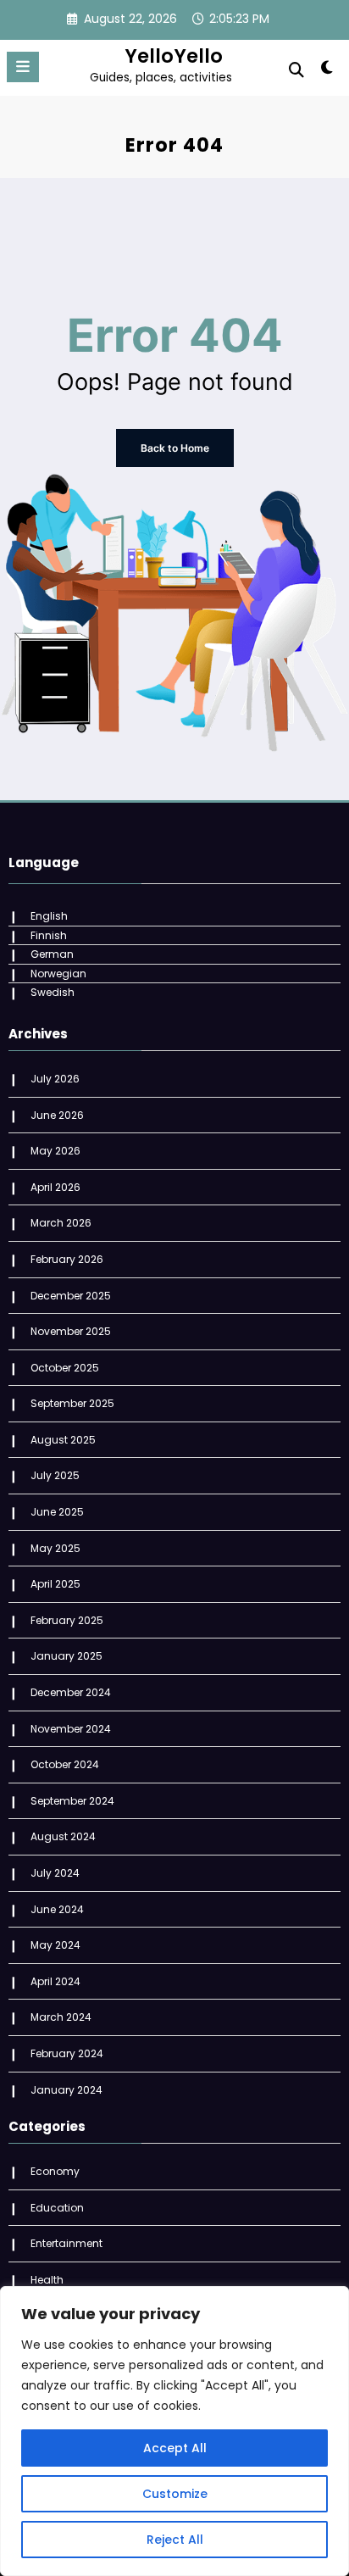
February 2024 (67, 2053)
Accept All (175, 2448)
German (52, 954)
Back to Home (175, 448)
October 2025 (65, 1368)
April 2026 (55, 1187)
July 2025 (55, 1475)
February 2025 (67, 1620)
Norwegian (58, 974)
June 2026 (57, 1115)
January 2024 (66, 2090)
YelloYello (174, 56)
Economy (55, 2171)
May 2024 (55, 1945)
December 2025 (71, 1296)
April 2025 (55, 1584)
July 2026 (55, 1079)
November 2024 (71, 1729)
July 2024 (55, 1873)
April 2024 (55, 1981)
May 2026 (55, 1151)
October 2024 (65, 1764)
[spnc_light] (327, 71)
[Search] (296, 70)
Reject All (175, 2540)
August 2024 (63, 1836)
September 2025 (72, 1403)
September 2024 (72, 1801)
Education (57, 2208)
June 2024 (57, 1909)
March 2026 (61, 1223)
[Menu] (23, 67)
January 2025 (66, 1656)
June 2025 (57, 1512)
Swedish (53, 992)
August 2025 (63, 1440)
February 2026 (67, 1259)
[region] (174, 2431)
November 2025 (71, 1331)
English (49, 916)
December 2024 (71, 1692)
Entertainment (66, 2243)
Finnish (49, 935)
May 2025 (55, 1548)
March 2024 (61, 2017)
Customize (175, 2494)
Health (47, 2280)
